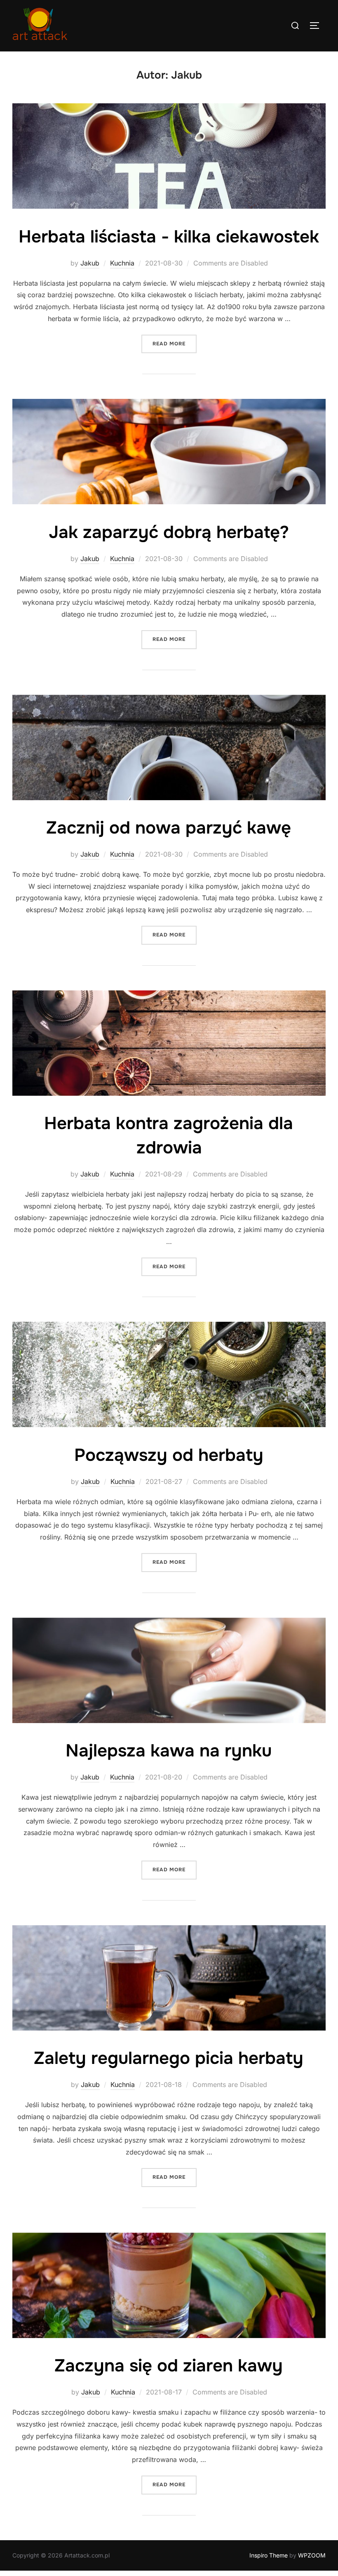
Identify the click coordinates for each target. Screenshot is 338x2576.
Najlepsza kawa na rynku (169, 1751)
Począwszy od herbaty (169, 1455)
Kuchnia (122, 263)
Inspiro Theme (269, 2555)
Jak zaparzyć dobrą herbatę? (169, 532)
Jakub (90, 263)
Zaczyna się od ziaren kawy (169, 2366)
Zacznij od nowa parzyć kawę (169, 828)
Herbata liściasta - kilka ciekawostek (169, 237)
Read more (175, 344)
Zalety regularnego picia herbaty (169, 2058)
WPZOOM (312, 2555)
